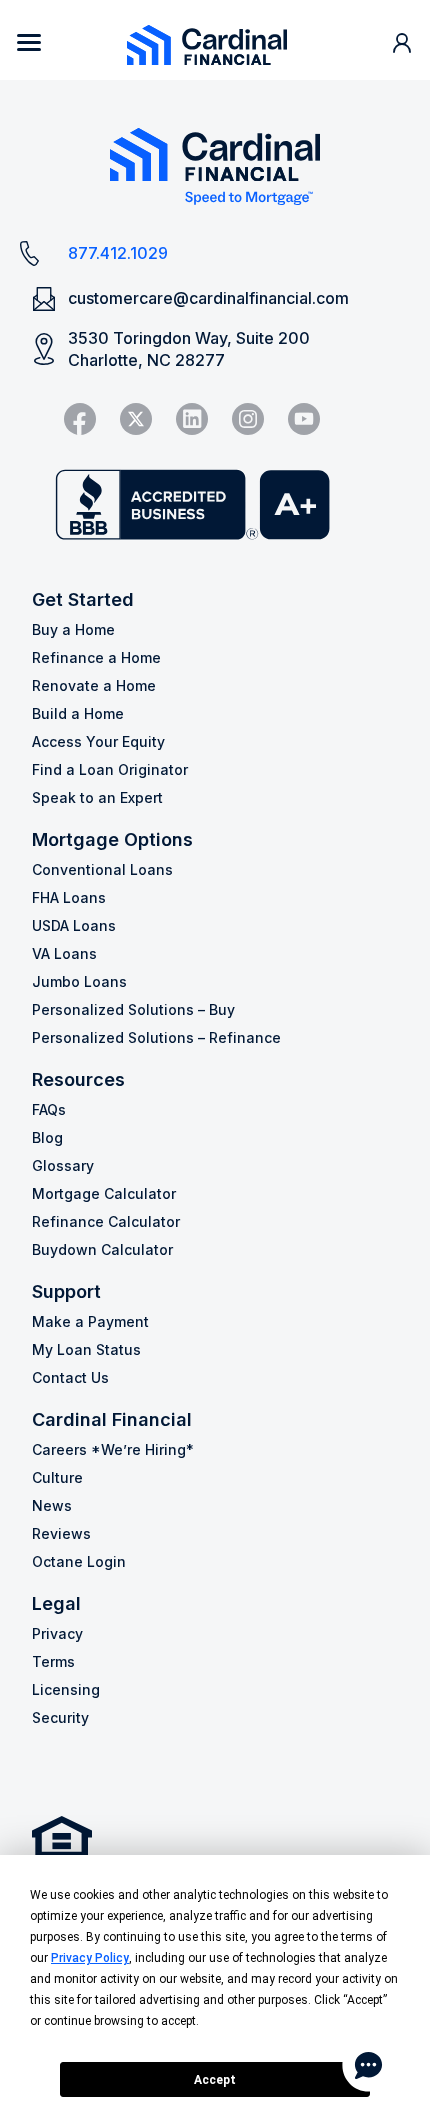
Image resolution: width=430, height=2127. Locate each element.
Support (66, 1291)
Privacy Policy (90, 1958)
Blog (47, 1137)
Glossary (63, 1165)
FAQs (49, 1109)
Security (60, 1717)
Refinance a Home (96, 657)
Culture (57, 1477)
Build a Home (78, 713)
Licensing (66, 1689)
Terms (53, 1661)
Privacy (57, 1633)
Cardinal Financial (112, 1419)
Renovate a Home (94, 685)
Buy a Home (73, 629)
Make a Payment (90, 1321)
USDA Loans (74, 925)
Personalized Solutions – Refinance (156, 1037)
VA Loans (64, 953)
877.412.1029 (118, 253)
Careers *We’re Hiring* (113, 1449)
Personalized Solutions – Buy (133, 1009)
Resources (78, 1079)
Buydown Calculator (102, 1249)
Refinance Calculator (106, 1221)
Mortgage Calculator (104, 1193)
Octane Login (79, 1561)
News (52, 1505)
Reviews (61, 1533)
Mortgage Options (112, 839)
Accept (215, 2080)
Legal (56, 1603)
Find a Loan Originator (110, 769)
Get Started (83, 599)
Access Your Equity (98, 741)
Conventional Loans (102, 869)
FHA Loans (69, 897)
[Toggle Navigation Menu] (29, 42)
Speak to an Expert (97, 797)
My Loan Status (86, 1349)
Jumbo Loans (79, 981)
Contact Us (70, 1377)
